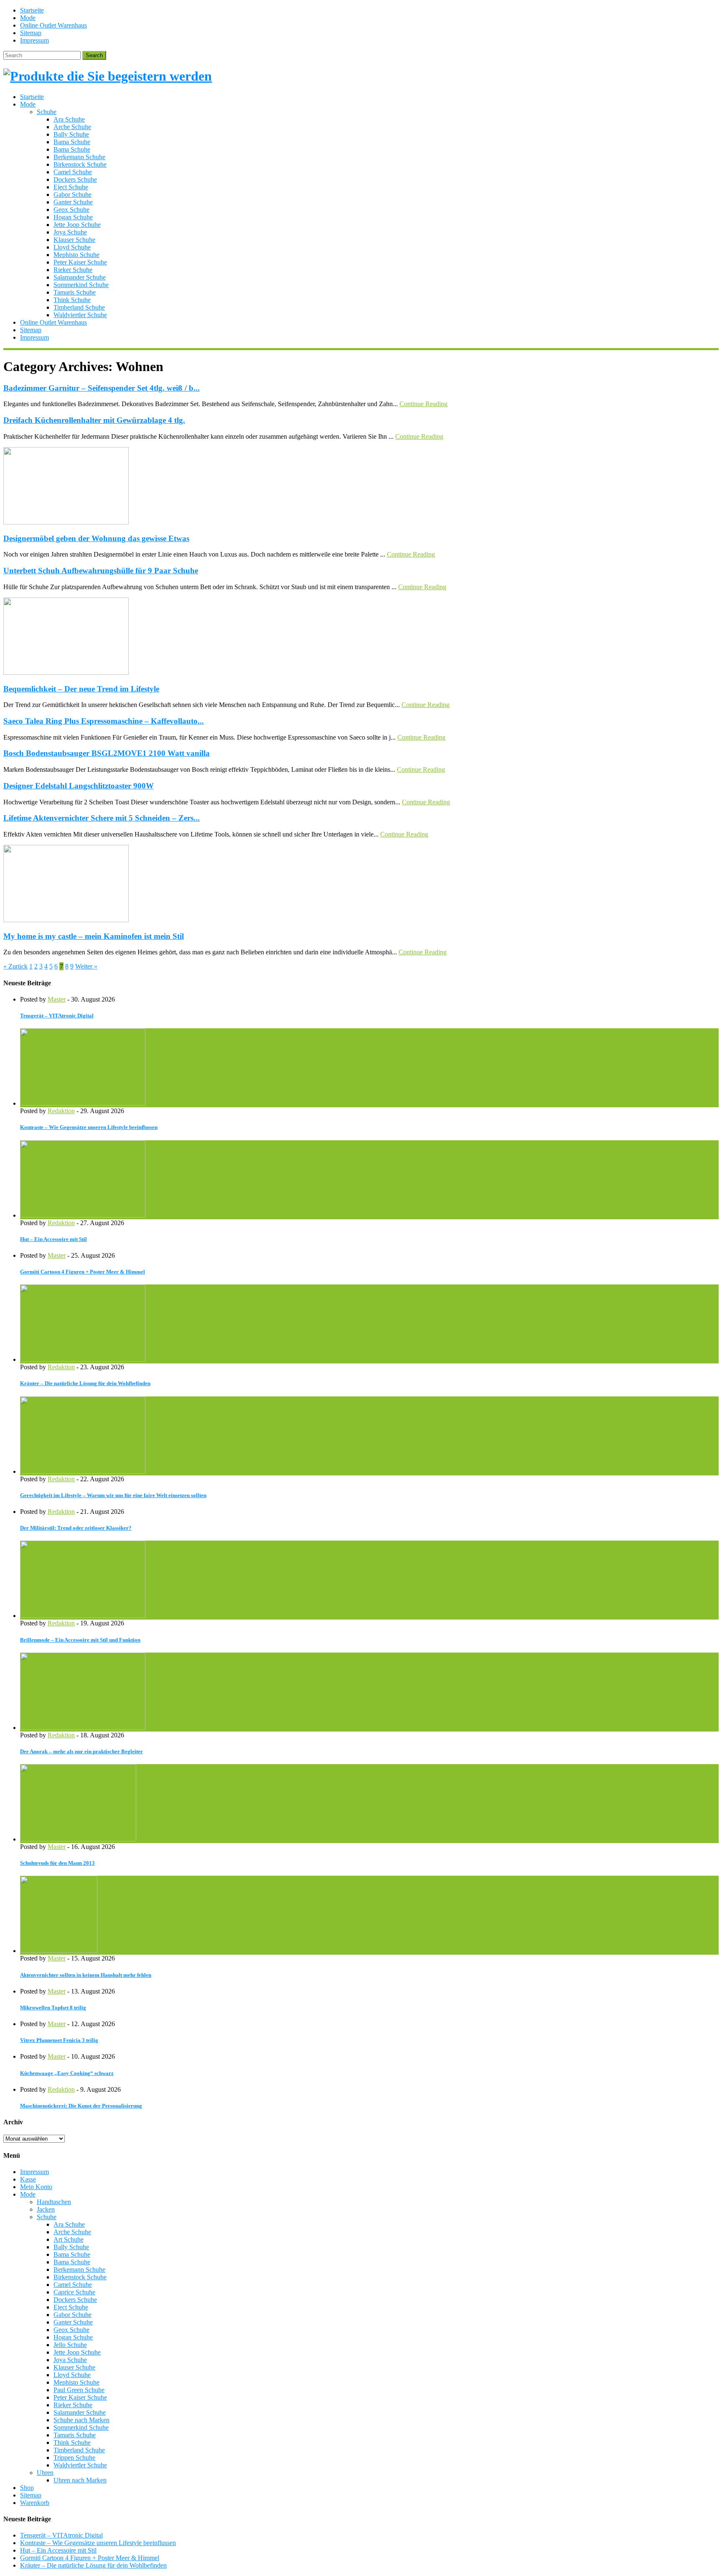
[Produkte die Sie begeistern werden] (108, 76)
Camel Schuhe (73, 172)
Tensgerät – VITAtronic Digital (57, 1016)
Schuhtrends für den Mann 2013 (57, 1863)
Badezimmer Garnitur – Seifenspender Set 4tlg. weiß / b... (102, 388)
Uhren (45, 2473)
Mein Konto (36, 2187)
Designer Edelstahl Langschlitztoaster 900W (79, 786)
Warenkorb (35, 2503)
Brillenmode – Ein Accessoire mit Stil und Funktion (80, 1640)
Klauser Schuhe (74, 240)
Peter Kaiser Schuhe (80, 262)
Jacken (46, 2209)
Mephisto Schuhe (76, 255)
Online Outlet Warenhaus (53, 25)
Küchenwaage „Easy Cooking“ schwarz (67, 2073)
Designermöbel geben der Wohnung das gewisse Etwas (96, 538)
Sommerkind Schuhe (81, 285)
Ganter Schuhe (73, 202)
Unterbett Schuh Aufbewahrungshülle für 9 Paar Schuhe (101, 571)
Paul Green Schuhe (79, 2390)
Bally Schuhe (71, 134)
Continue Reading (423, 404)
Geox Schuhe (71, 210)
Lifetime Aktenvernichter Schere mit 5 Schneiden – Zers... (102, 818)
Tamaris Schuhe (75, 292)
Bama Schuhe (72, 142)
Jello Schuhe (70, 2345)
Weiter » (86, 966)
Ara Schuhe (69, 119)
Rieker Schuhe (73, 270)
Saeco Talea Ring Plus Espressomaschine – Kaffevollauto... (104, 721)
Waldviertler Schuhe (80, 315)
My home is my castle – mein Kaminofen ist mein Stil (94, 936)
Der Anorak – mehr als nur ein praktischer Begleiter (81, 1751)
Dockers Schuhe (75, 179)
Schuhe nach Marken (81, 2420)
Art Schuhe (69, 2239)
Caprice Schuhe (74, 2292)
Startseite (32, 10)
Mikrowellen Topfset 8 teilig (53, 2008)
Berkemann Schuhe (79, 157)
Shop (27, 2488)
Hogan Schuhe (73, 217)
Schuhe (47, 112)
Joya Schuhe (70, 232)
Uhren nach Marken (80, 2480)
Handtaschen (54, 2202)
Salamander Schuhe (80, 277)
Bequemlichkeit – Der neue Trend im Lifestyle (81, 689)
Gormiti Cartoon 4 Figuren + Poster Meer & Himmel (83, 1272)
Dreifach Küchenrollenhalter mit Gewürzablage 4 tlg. (94, 420)
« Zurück (15, 966)
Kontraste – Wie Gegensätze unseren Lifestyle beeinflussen (89, 1127)
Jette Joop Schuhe (77, 225)
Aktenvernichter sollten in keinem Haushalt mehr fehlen (86, 1975)
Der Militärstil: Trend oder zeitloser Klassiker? (76, 1528)
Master (57, 999)
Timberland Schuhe (79, 307)
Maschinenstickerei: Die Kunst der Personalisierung (81, 2106)
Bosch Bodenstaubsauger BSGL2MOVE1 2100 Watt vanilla (107, 753)
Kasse (28, 2179)
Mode (28, 18)
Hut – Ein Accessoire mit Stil (53, 1239)
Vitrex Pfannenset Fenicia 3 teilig (59, 2040)
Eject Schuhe (71, 187)
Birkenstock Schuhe (80, 164)
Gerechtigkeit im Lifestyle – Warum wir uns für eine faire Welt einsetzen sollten (113, 1495)
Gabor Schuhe (72, 195)
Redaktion (61, 1111)
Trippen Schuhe (74, 2458)
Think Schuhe (72, 300)
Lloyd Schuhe (72, 247)
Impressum (34, 40)
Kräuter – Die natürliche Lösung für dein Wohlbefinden (85, 1383)
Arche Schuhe (72, 127)
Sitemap (31, 33)
